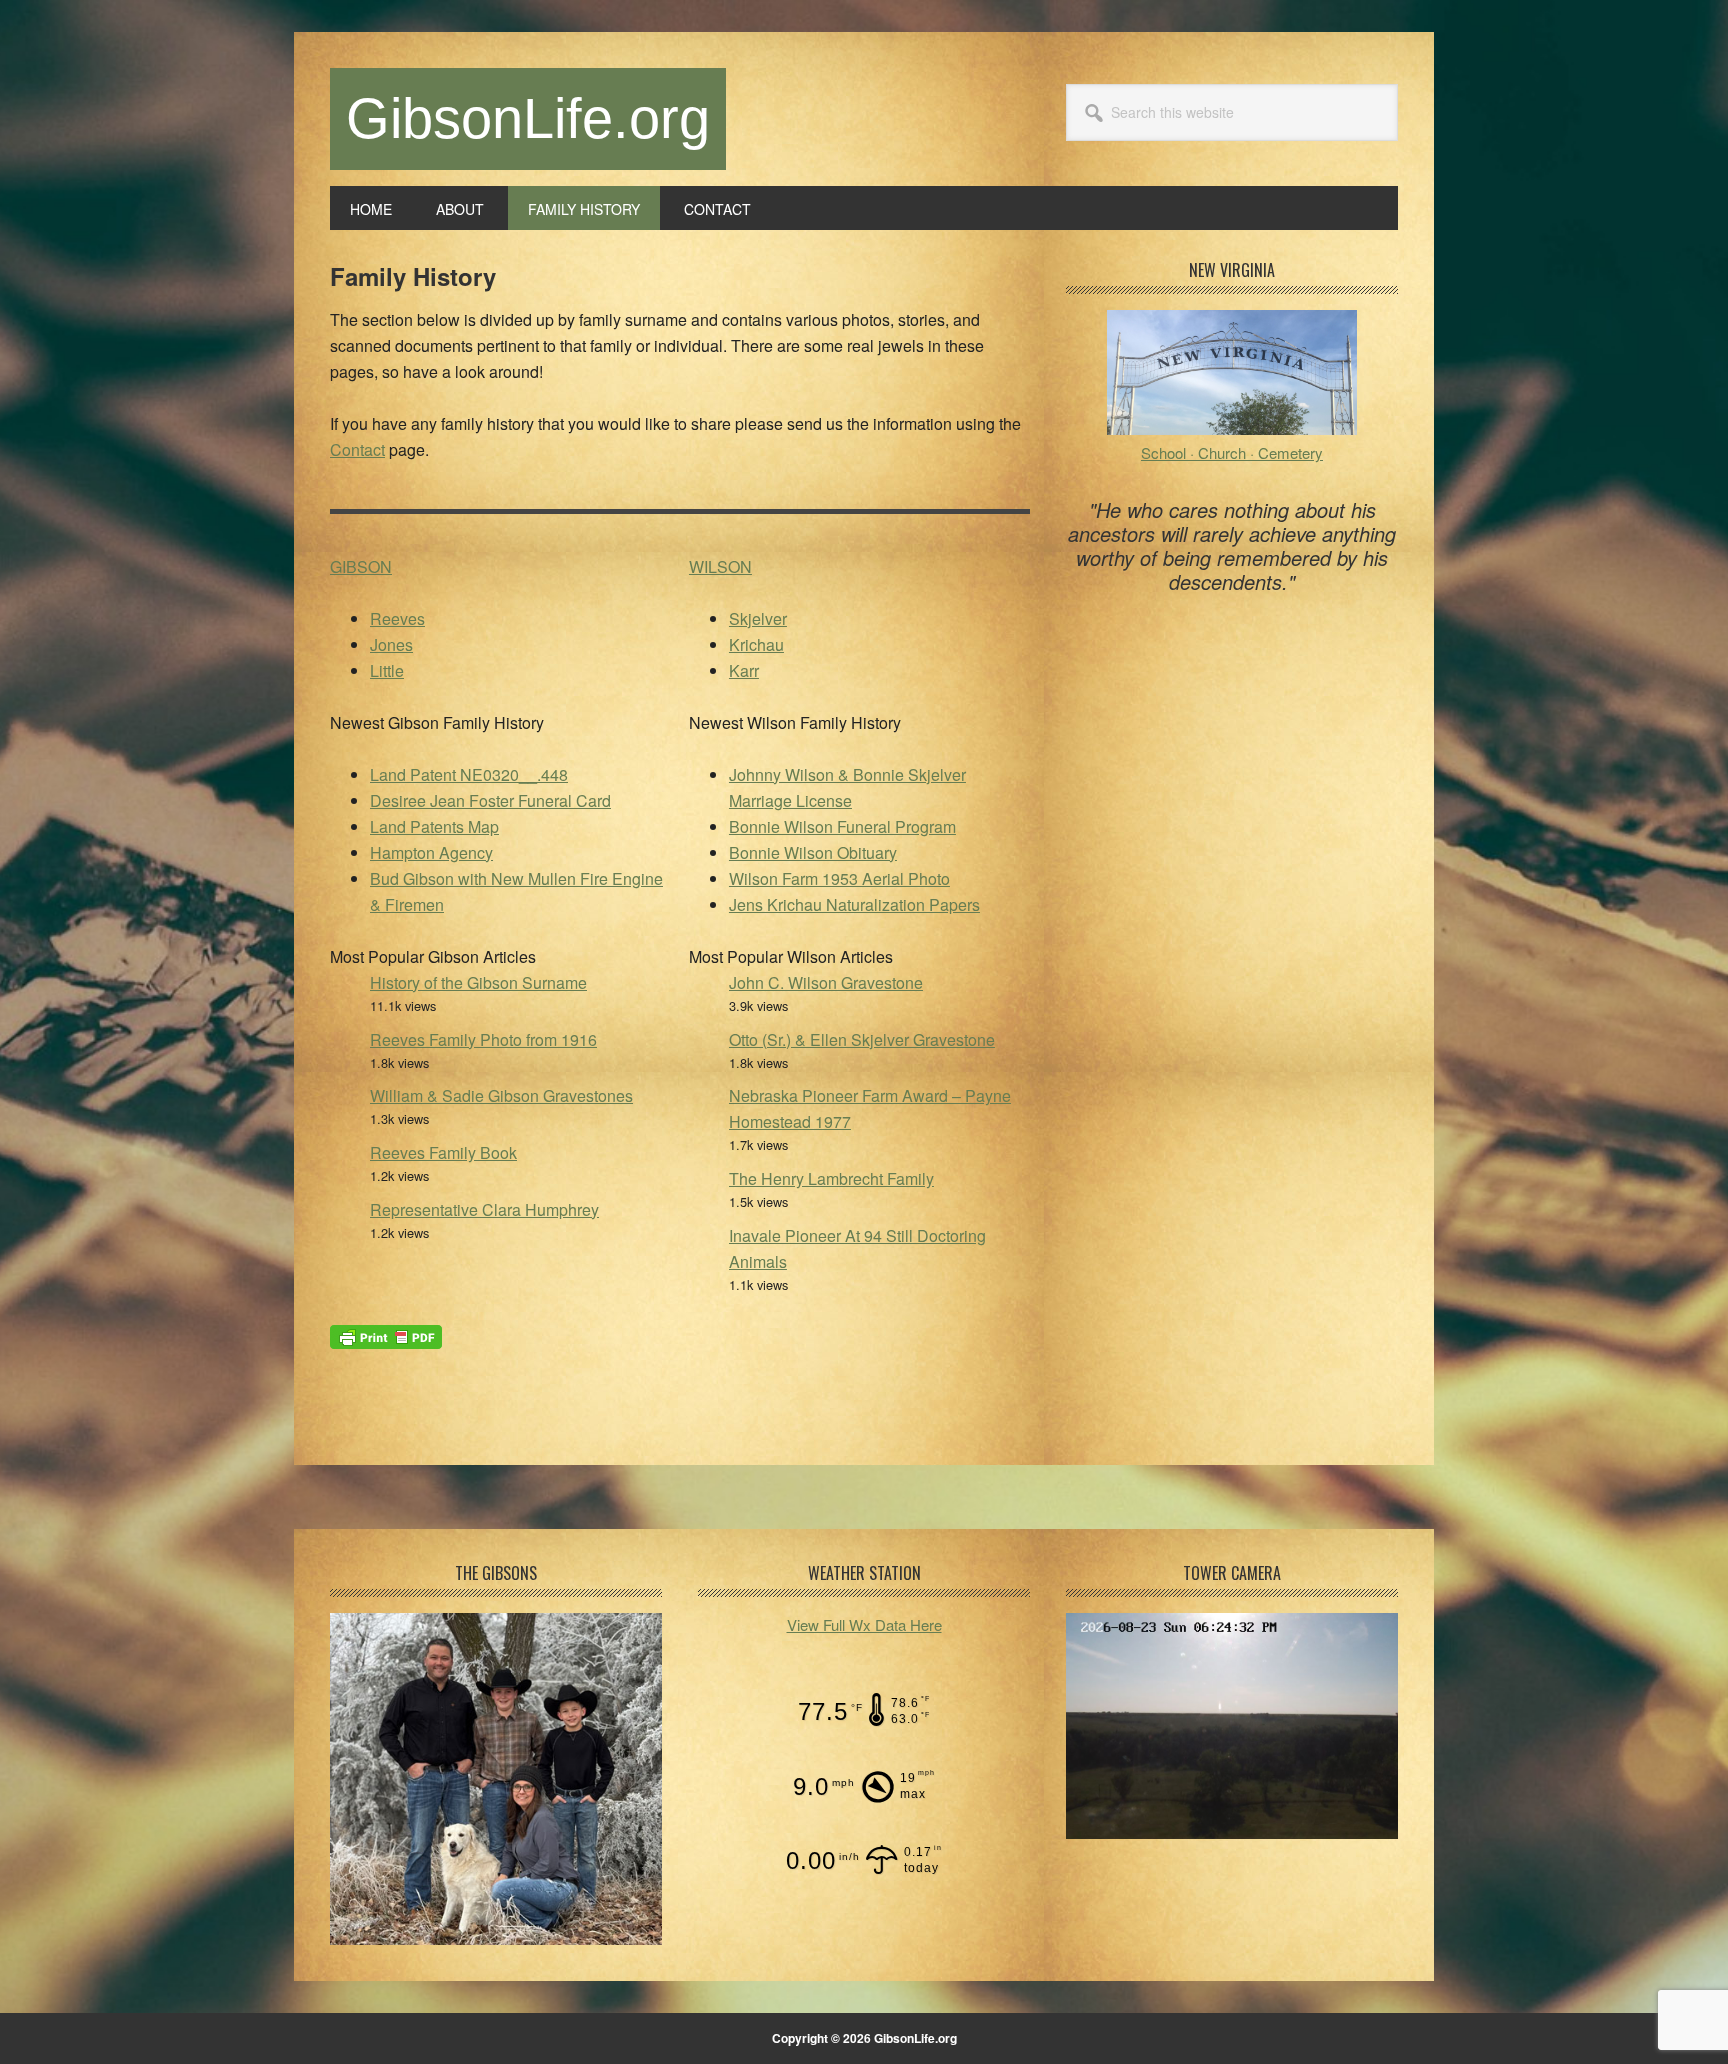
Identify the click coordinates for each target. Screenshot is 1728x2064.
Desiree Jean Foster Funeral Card (490, 800)
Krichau (756, 644)
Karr (744, 670)
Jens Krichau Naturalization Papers (854, 904)
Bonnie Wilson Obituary (813, 852)
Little (387, 670)
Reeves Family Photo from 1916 (483, 1039)
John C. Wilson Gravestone (826, 982)
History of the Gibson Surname (478, 982)
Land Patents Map (434, 826)
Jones (391, 644)
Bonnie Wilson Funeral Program (842, 826)
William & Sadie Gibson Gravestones (501, 1095)
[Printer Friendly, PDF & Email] (386, 1335)
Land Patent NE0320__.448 (469, 774)
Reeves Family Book (443, 1152)
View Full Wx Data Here (864, 1624)
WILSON (720, 566)
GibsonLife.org (528, 118)
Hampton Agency (431, 852)
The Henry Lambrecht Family (831, 1178)
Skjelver (758, 618)
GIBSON (361, 566)
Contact (357, 449)
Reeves (397, 618)
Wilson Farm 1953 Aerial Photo (839, 878)
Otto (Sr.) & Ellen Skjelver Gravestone (862, 1039)
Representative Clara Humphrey (484, 1209)
